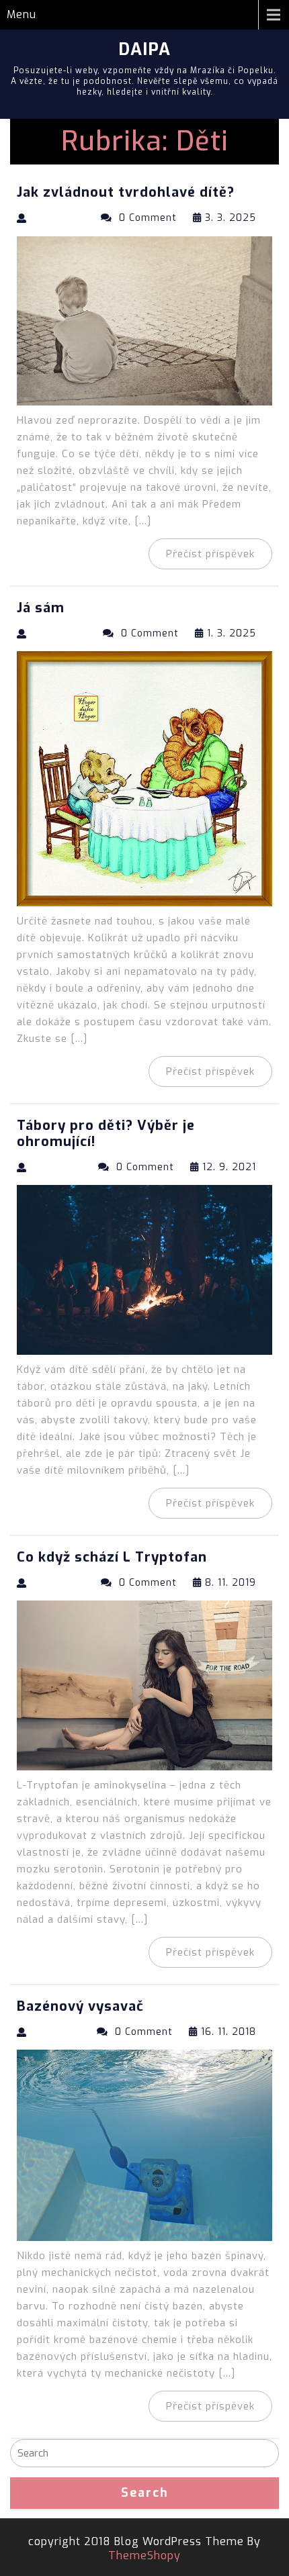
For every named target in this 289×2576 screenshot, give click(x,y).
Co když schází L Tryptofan (112, 1557)
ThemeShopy (144, 2556)
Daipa (144, 49)
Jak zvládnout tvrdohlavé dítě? (126, 192)
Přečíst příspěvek (210, 554)
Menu (22, 14)
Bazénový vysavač (80, 2006)
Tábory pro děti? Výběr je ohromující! (106, 1134)
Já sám (41, 608)
